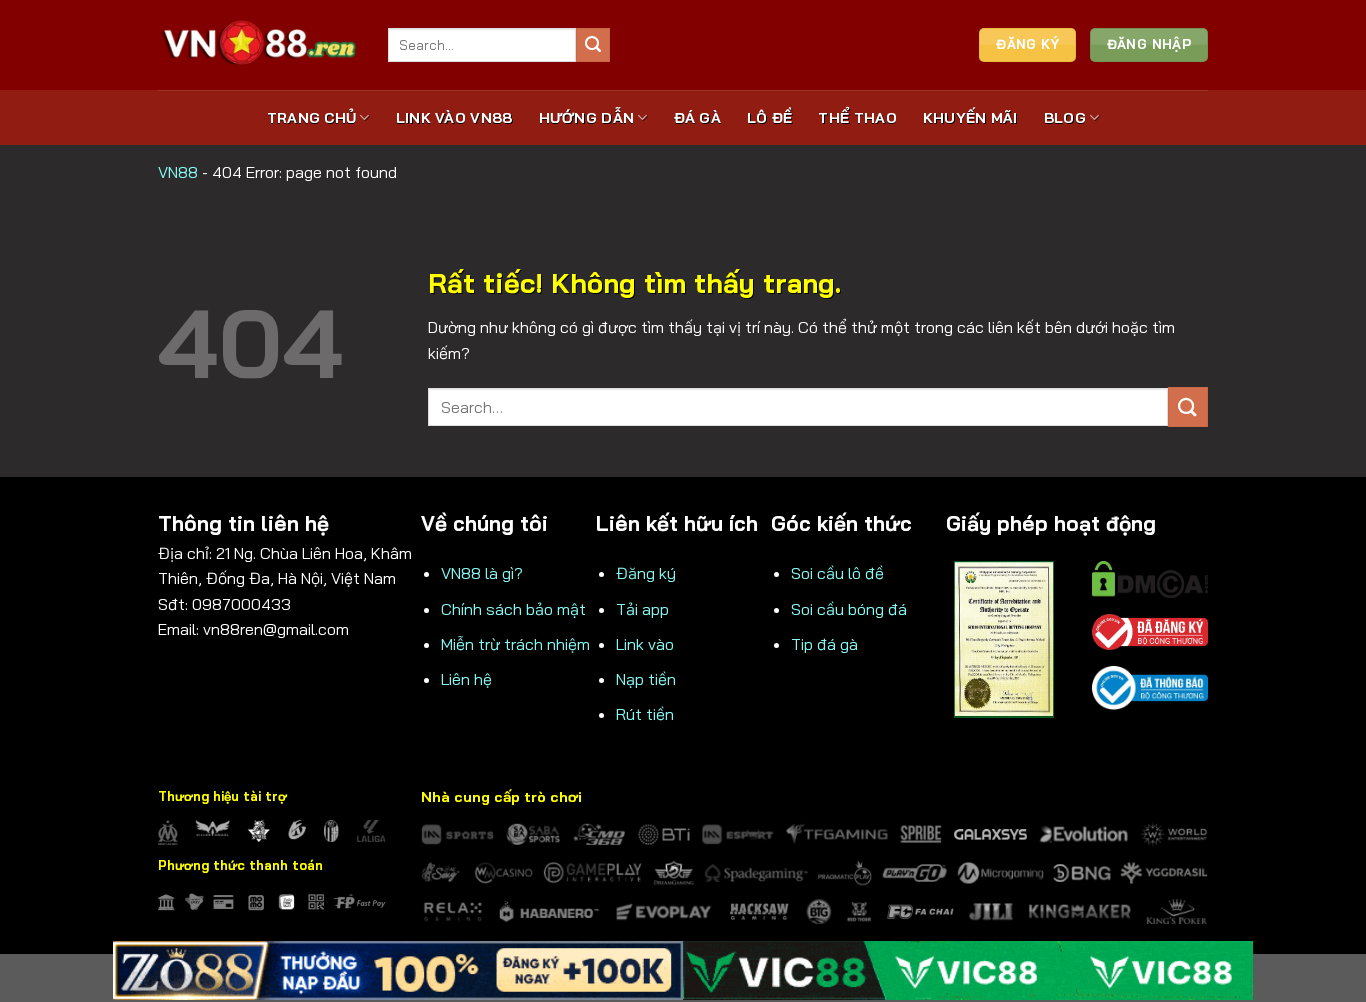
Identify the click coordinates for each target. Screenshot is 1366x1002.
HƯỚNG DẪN (587, 118)
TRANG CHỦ (312, 118)
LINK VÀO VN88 (454, 118)
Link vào (645, 644)
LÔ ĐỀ (769, 118)
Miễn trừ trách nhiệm (515, 644)
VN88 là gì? (482, 573)
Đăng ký (646, 573)
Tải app (642, 609)
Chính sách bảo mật (513, 609)
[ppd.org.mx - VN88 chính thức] (258, 44)
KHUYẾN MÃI (970, 118)
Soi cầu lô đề (837, 573)
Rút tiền (645, 714)
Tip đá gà (824, 644)
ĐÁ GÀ (697, 118)
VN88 (178, 172)
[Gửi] (593, 45)
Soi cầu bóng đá (849, 609)
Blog (1065, 118)
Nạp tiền (646, 679)
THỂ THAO (857, 118)
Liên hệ (466, 679)
